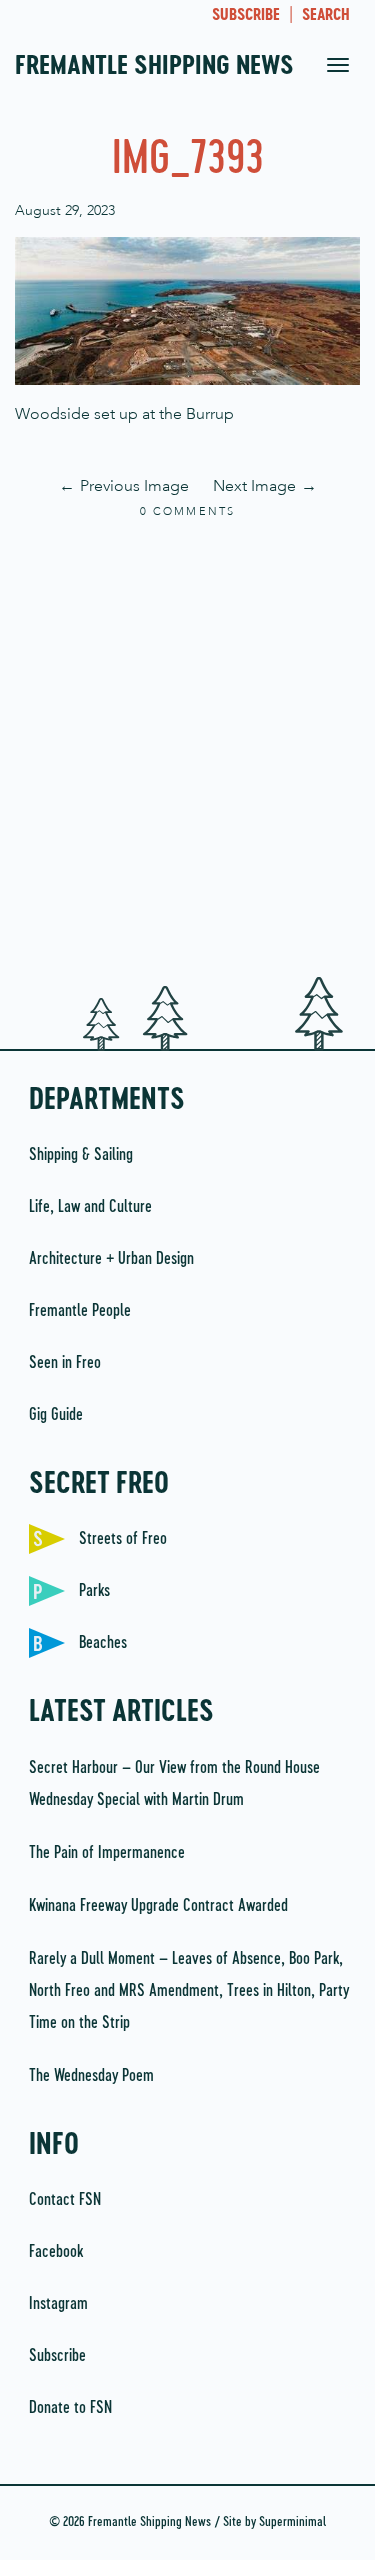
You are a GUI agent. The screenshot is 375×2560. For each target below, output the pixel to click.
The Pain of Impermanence (107, 1853)
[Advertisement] (187, 749)
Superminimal (292, 2522)
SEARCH (326, 16)
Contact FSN (65, 2200)
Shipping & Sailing (81, 1155)
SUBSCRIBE (246, 16)
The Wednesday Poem (91, 2076)
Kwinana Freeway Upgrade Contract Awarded (158, 1906)
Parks (94, 1591)
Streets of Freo (123, 1539)
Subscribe (57, 2356)
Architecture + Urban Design (111, 1259)
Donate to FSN (70, 2408)
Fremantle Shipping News (154, 67)
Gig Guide (56, 1415)
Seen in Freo (65, 1363)
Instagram (58, 2304)
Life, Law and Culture (90, 1207)
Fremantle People (80, 1311)
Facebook (56, 2252)
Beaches (103, 1643)
